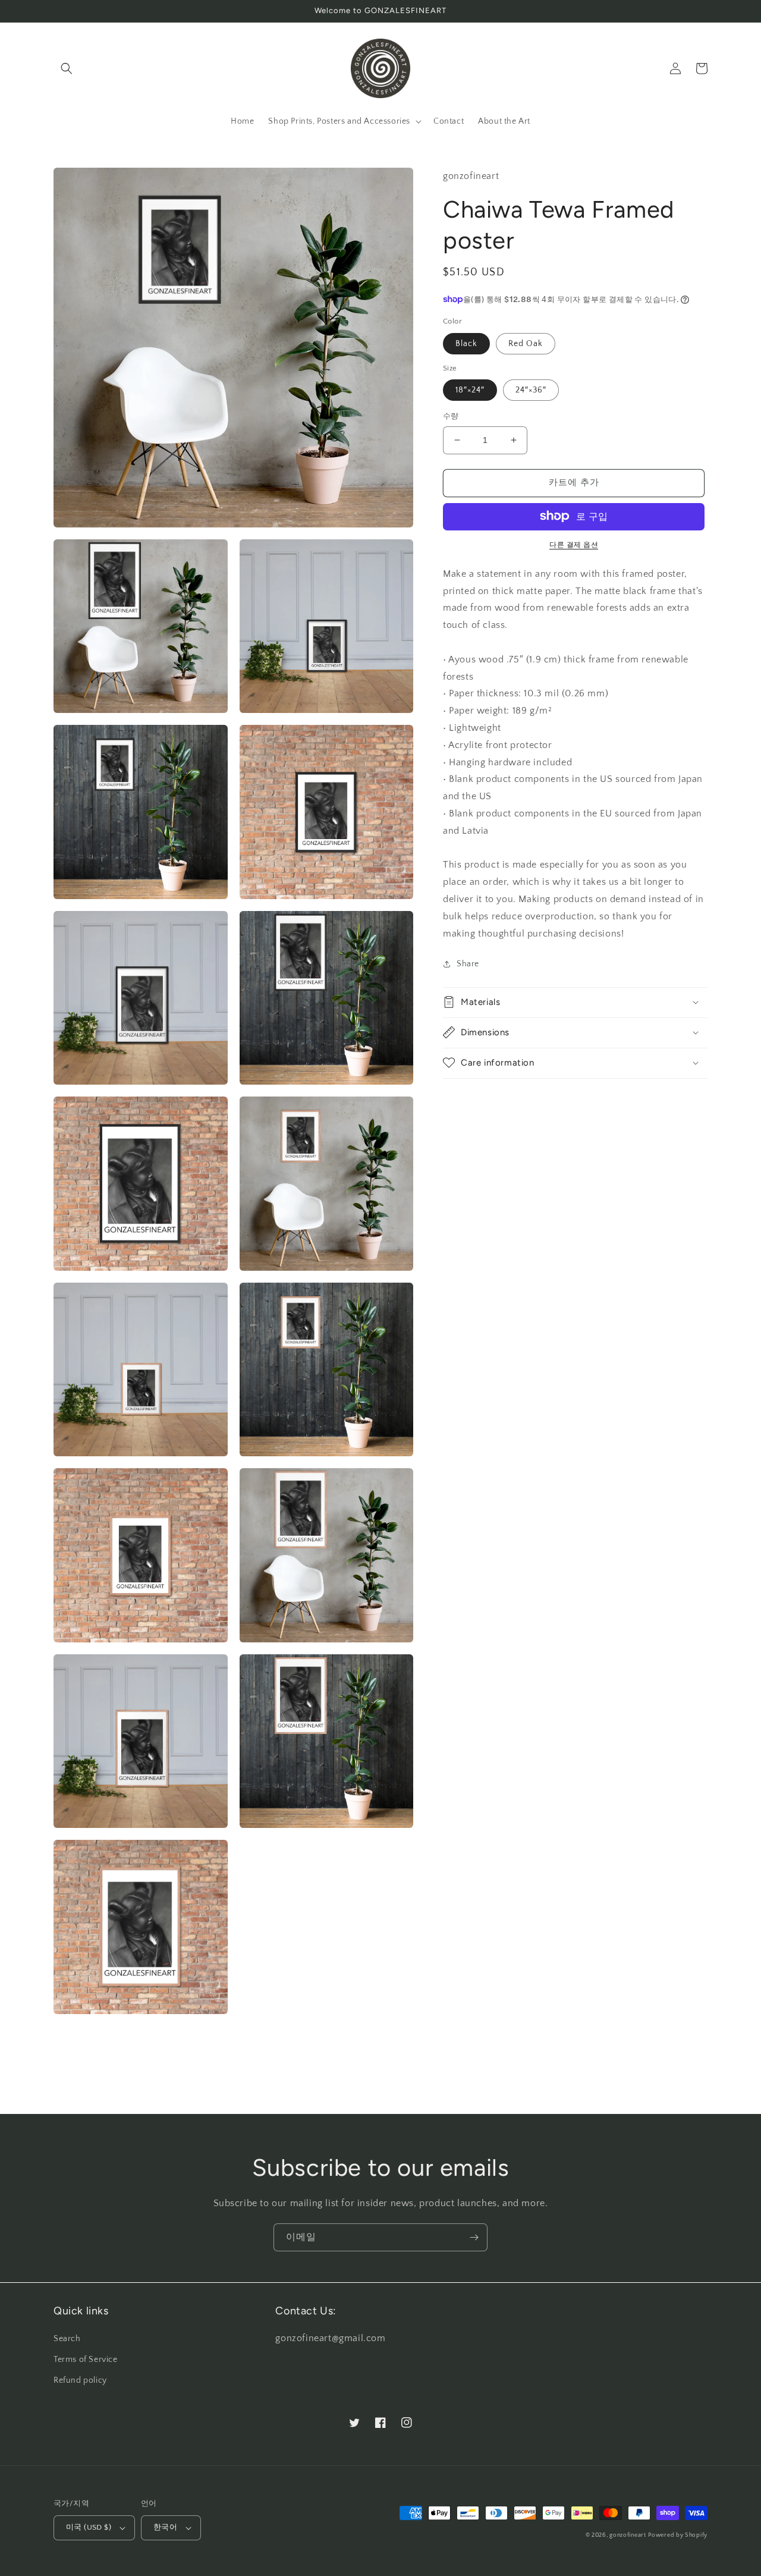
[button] (67, 68)
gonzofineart (628, 2535)
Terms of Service (86, 2360)
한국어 (165, 2527)
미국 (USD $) (89, 2527)
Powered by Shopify (678, 2535)
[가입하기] (474, 2237)
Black (466, 343)
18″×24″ (470, 390)
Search (67, 2339)
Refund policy (80, 2380)
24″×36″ (531, 390)
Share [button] (468, 964)
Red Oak (526, 343)
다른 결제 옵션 (574, 544)
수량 (451, 416)
